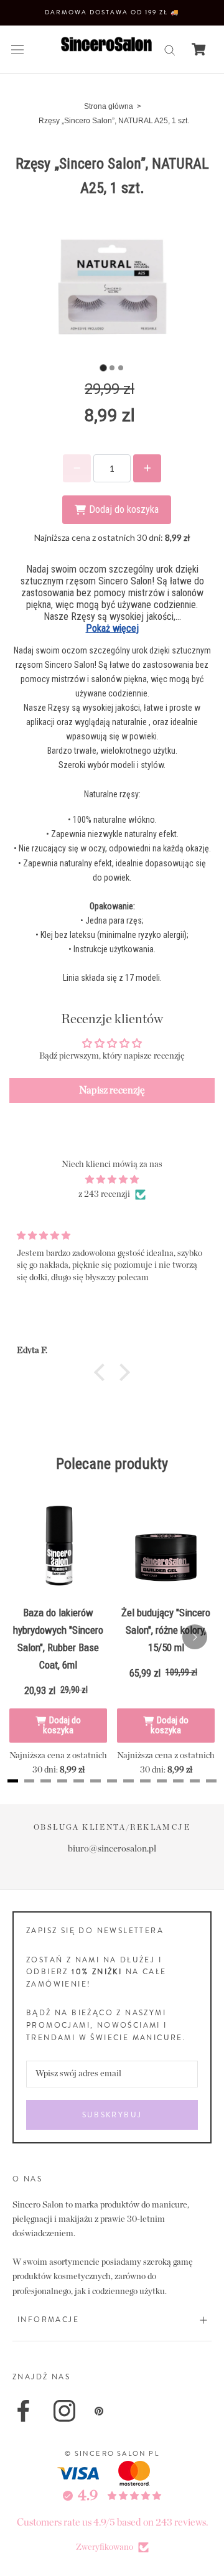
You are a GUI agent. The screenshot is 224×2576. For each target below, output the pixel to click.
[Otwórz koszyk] (199, 49)
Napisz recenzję (112, 1090)
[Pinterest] (99, 2411)
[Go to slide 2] (112, 368)
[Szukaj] (170, 49)
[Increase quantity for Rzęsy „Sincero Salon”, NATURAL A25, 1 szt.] (147, 468)
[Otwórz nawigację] (17, 49)
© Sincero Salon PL (112, 2453)
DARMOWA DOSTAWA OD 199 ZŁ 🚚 (112, 12)
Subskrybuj (112, 2115)
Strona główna (109, 106)
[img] (112, 1180)
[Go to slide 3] (121, 368)
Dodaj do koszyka (62, 1725)
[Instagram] (64, 2411)
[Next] (195, 1637)
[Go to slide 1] (103, 368)
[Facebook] (23, 2411)
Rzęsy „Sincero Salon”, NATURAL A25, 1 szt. (114, 121)
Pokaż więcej (112, 628)
